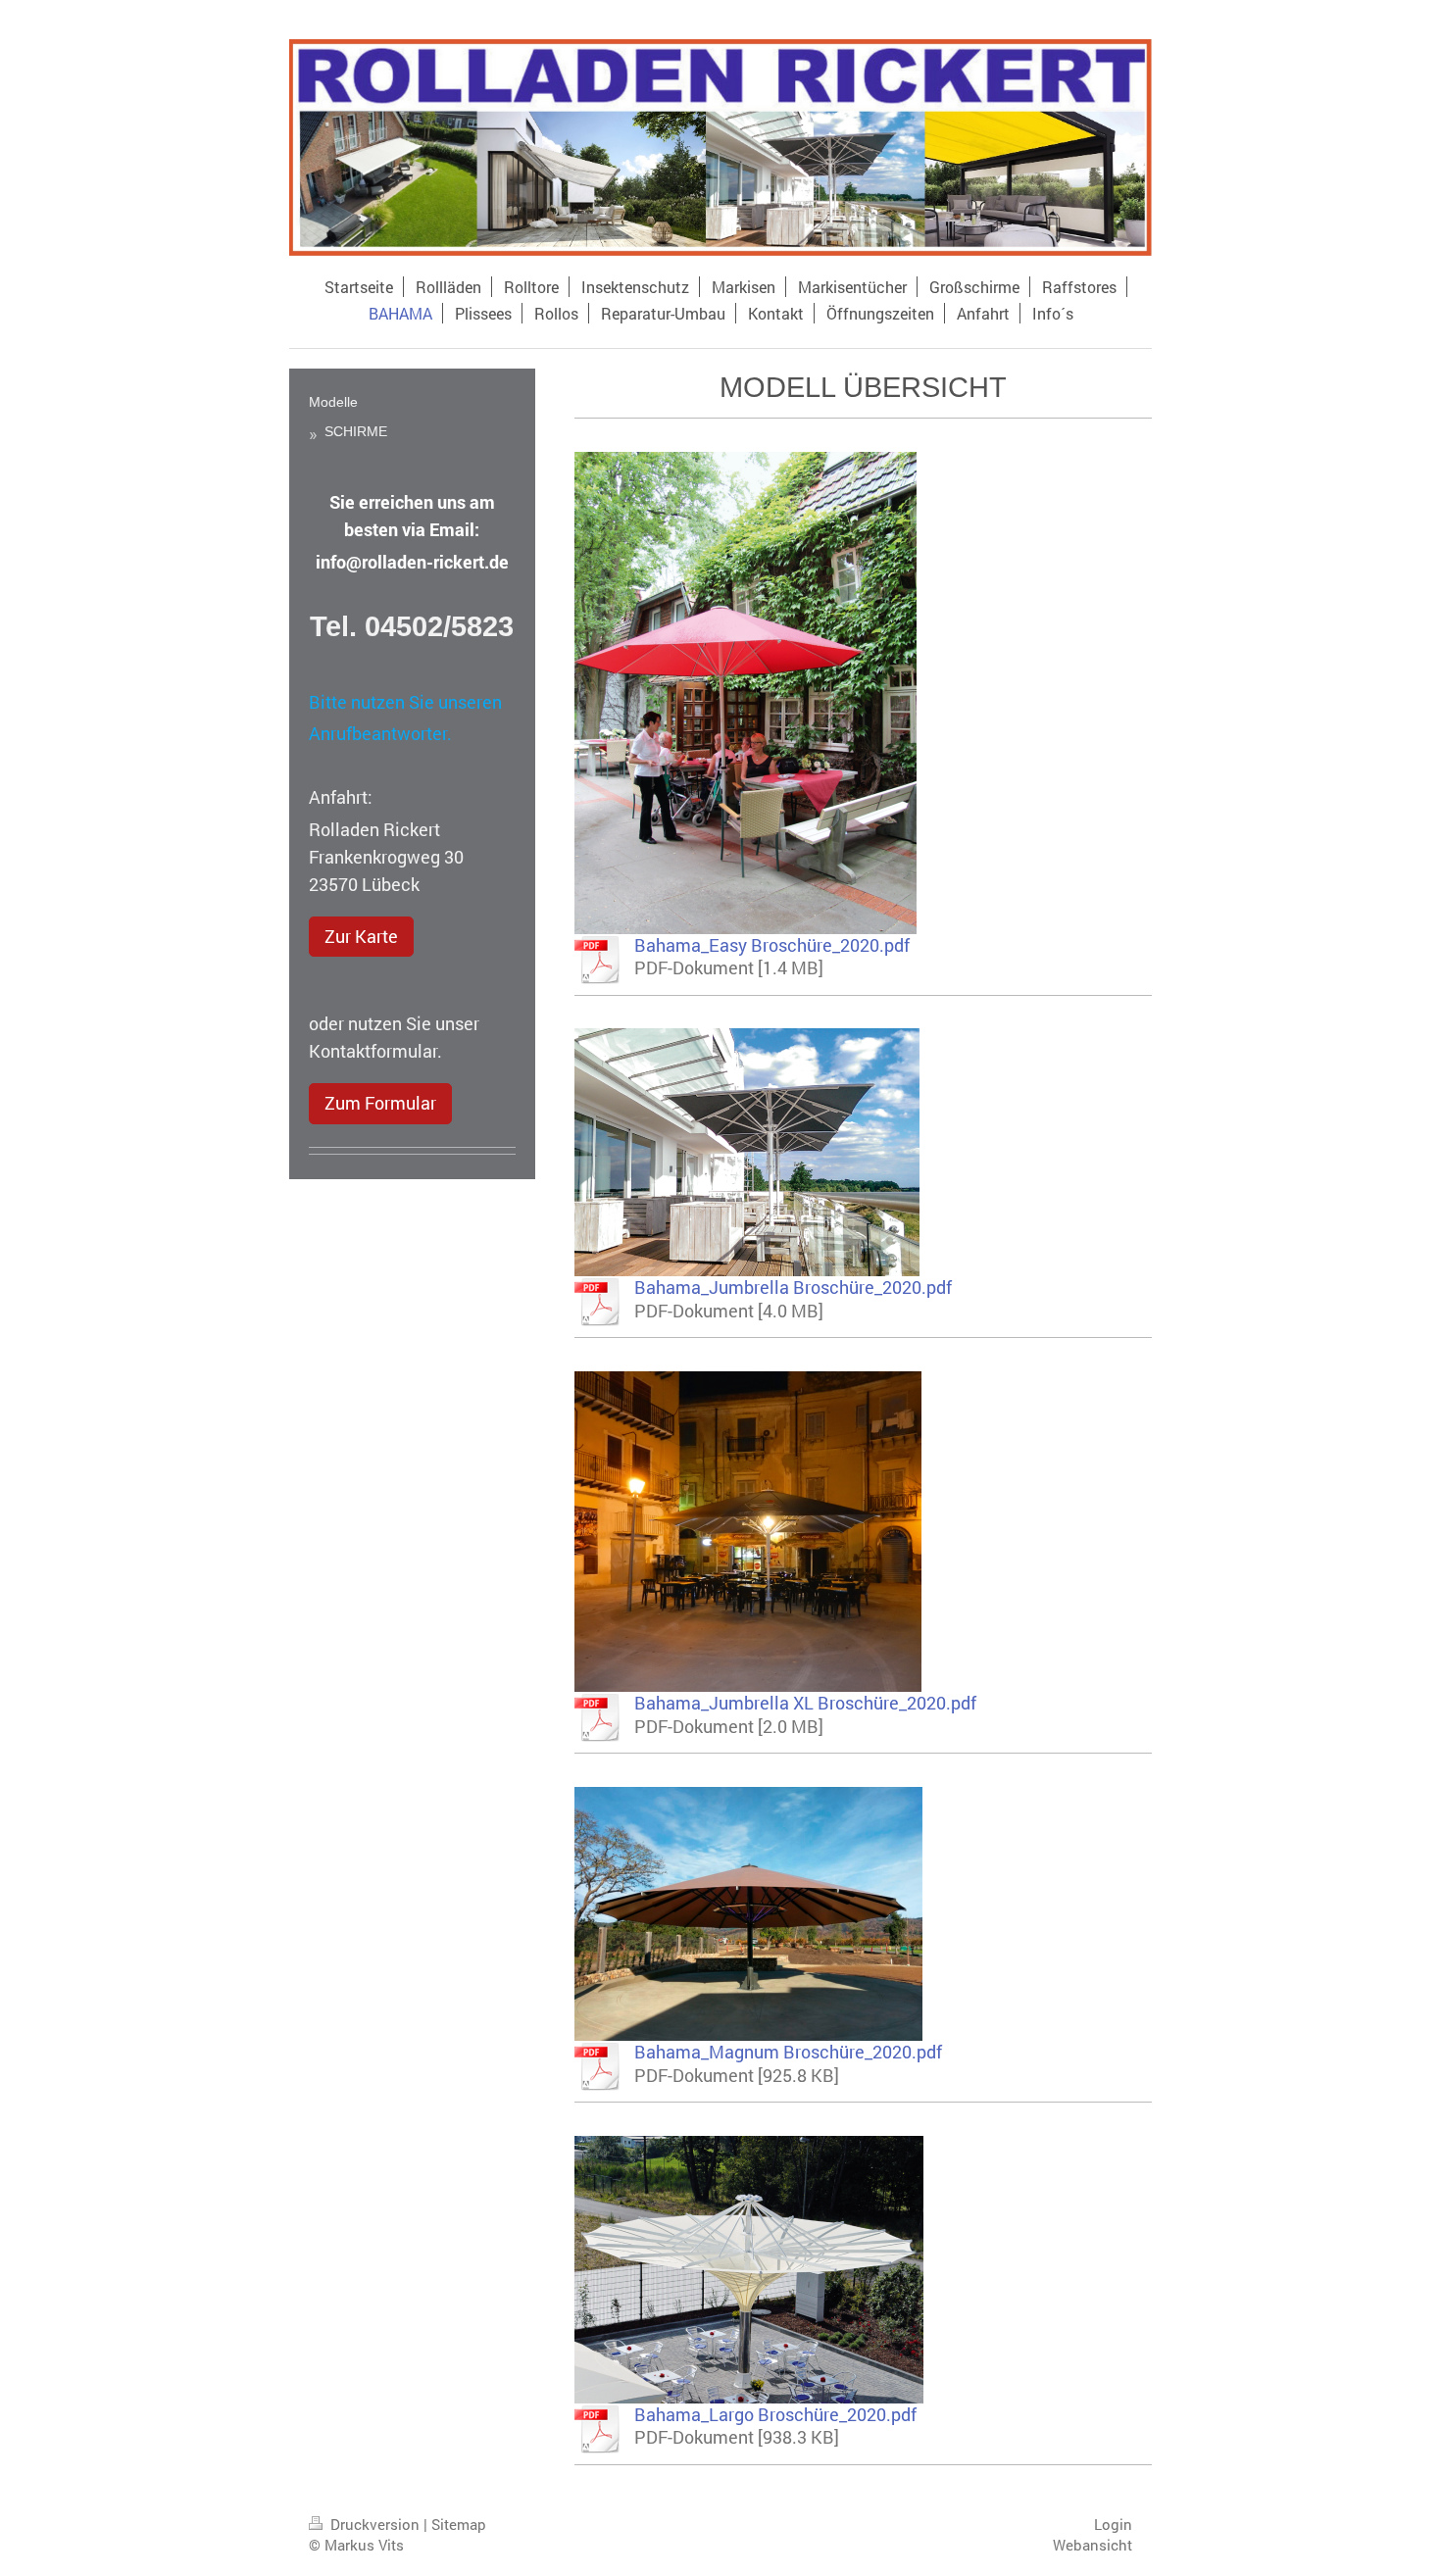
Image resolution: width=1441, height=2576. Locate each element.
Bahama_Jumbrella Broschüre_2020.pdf (793, 1288)
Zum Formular (380, 1103)
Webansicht (1093, 2545)
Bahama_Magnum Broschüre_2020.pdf (788, 2052)
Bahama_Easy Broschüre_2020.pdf (772, 945)
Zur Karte (361, 937)
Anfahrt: (341, 797)
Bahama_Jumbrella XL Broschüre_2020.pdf (805, 1703)
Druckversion (375, 2524)
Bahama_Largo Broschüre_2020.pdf (775, 2415)
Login (1113, 2524)
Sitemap (459, 2524)
